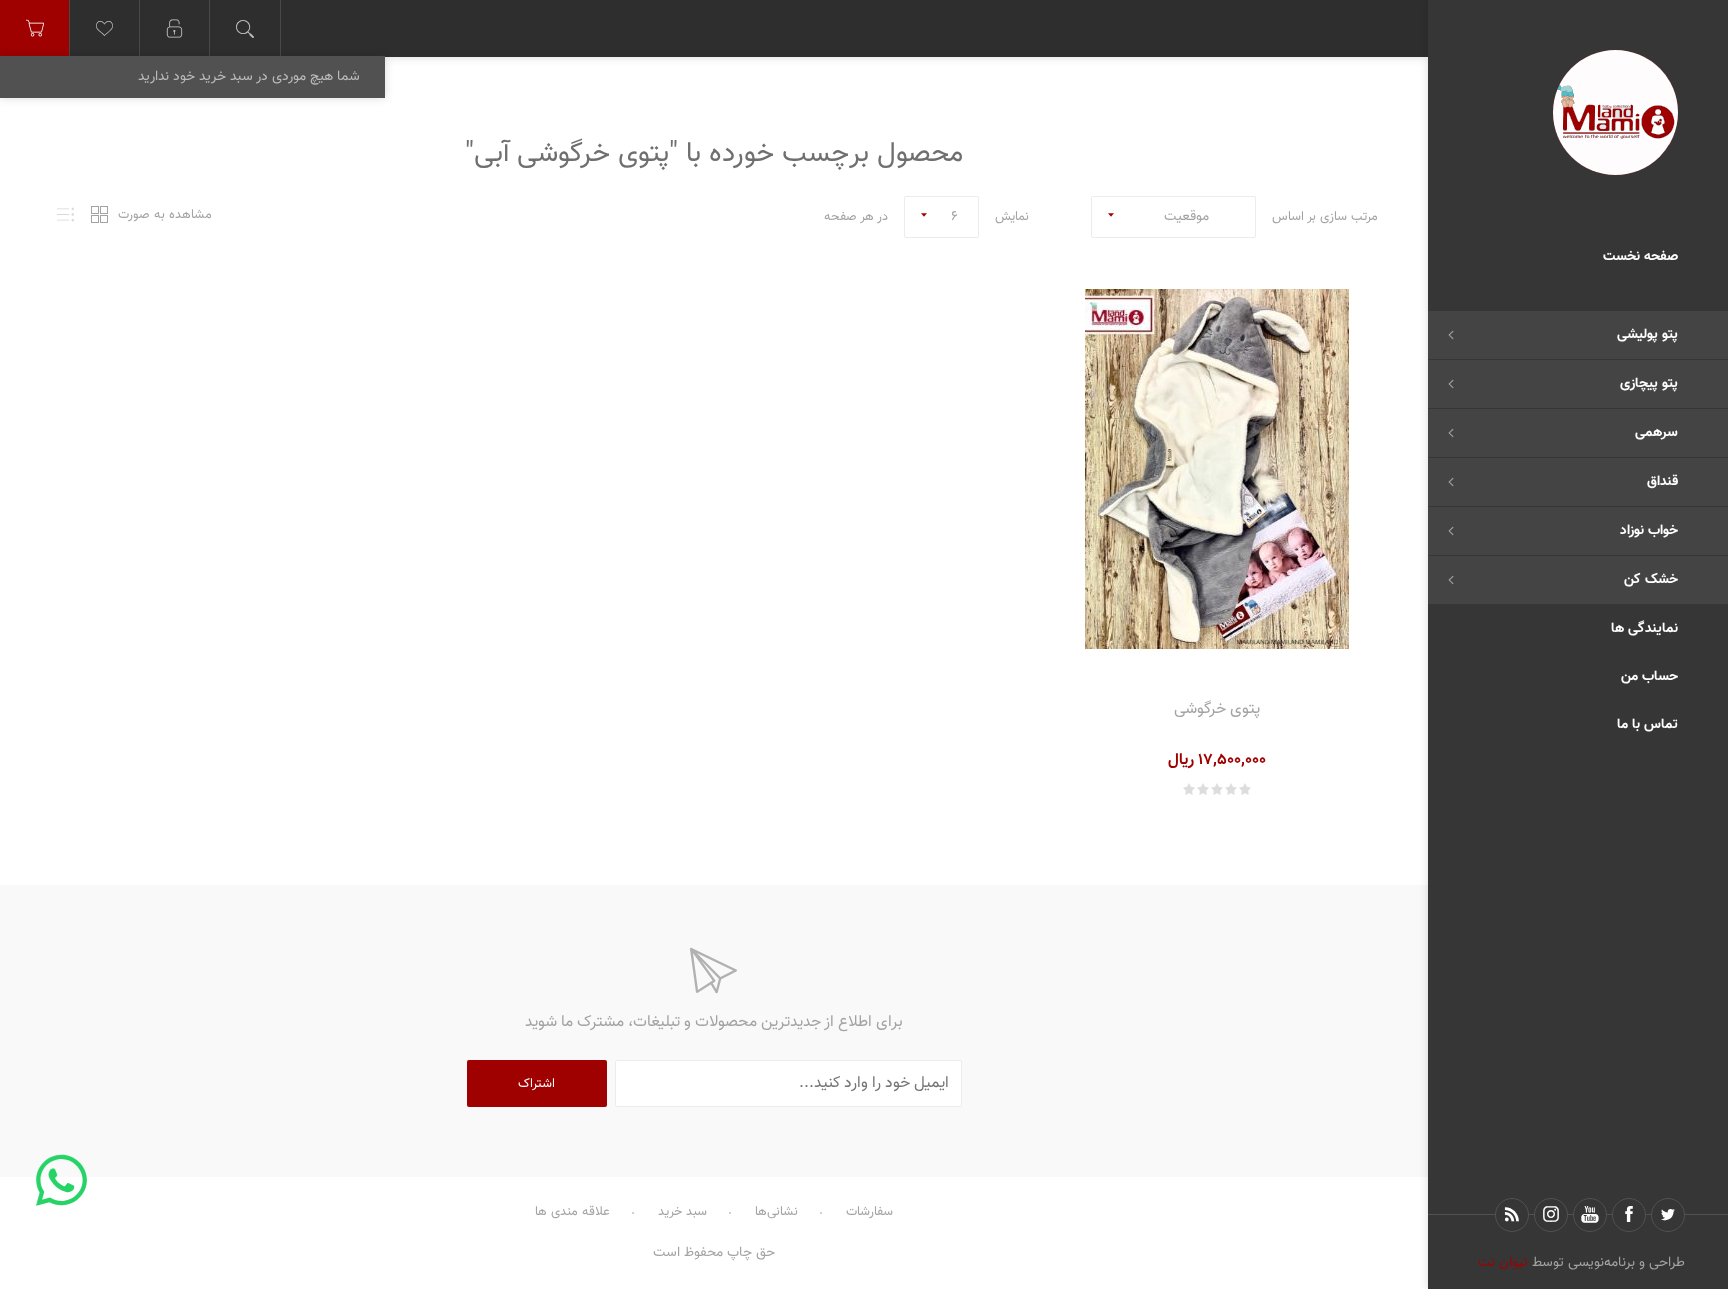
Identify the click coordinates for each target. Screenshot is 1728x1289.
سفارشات (869, 1212)
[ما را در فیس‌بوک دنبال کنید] (1629, 1215)
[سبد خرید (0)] (35, 28)
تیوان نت (1503, 1263)
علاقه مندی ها (572, 1212)
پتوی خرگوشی (1217, 709)
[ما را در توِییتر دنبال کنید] (1668, 1215)
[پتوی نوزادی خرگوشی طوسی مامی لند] (1217, 469)
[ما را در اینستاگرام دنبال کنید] (1551, 1215)
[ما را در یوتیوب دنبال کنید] (1590, 1215)
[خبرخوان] (1512, 1215)
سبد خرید (682, 1212)
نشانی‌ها (776, 1212)
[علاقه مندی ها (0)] (105, 28)
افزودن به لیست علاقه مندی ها (1217, 659)
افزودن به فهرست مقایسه (1169, 659)
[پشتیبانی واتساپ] (61, 1179)
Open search (245, 28)
